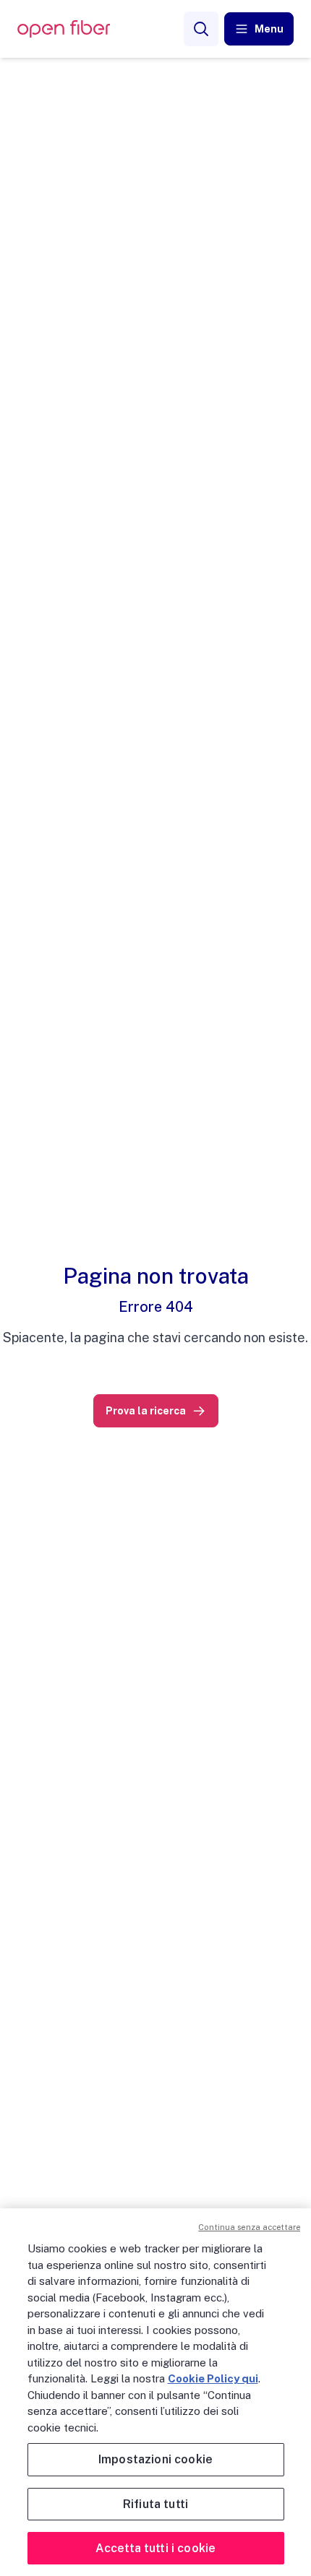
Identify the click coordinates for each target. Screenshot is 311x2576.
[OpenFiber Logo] (64, 29)
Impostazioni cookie (155, 2459)
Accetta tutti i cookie (156, 2548)
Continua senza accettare (249, 2227)
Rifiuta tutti (155, 2504)
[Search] (201, 29)
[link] (156, 1411)
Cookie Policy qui (213, 2378)
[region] (155, 2392)
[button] (259, 29)
